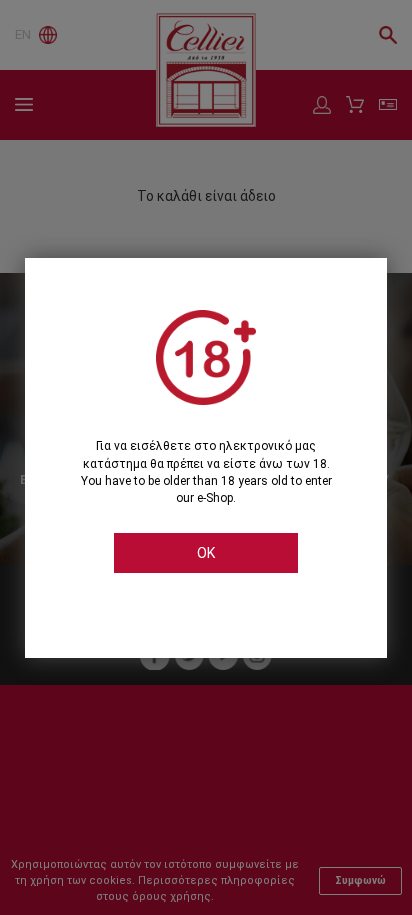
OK (206, 553)
